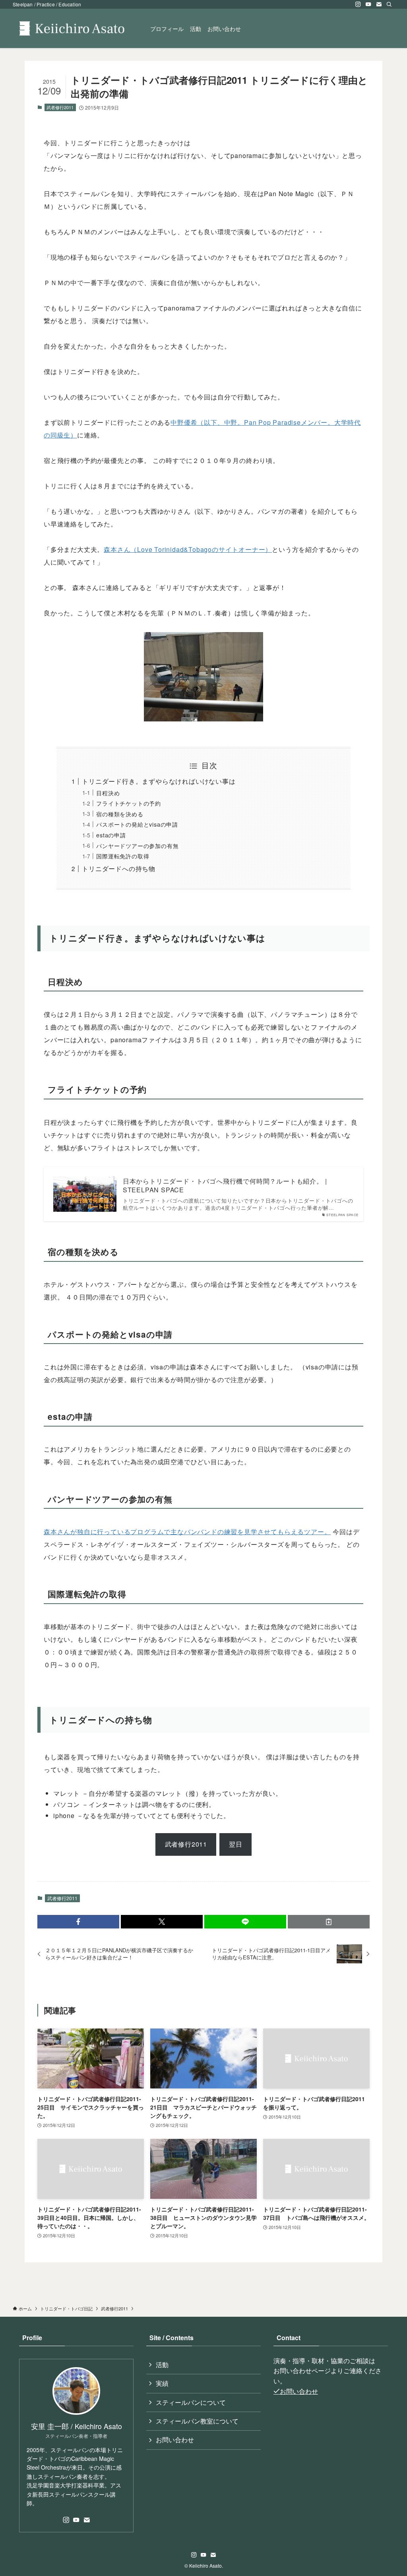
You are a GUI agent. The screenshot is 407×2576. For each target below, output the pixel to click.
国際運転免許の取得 (123, 856)
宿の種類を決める (120, 814)
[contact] (379, 4)
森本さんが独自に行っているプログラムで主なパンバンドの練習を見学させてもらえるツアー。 (187, 1532)
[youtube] (368, 4)
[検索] (389, 4)
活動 (162, 2365)
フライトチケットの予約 (129, 803)
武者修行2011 (60, 107)
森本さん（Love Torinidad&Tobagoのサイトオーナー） (188, 549)
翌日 (236, 1844)
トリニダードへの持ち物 (119, 869)
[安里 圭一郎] (72, 28)
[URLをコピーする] (329, 1922)
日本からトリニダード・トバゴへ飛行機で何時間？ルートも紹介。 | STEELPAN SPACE (225, 1186)
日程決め (108, 793)
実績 (162, 2383)
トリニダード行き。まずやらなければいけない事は (159, 781)
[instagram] (358, 4)
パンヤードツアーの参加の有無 (137, 845)
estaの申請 (111, 835)
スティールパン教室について (197, 2421)
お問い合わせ (175, 2440)
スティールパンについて (191, 2402)
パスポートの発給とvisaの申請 (137, 824)
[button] (78, 1922)
